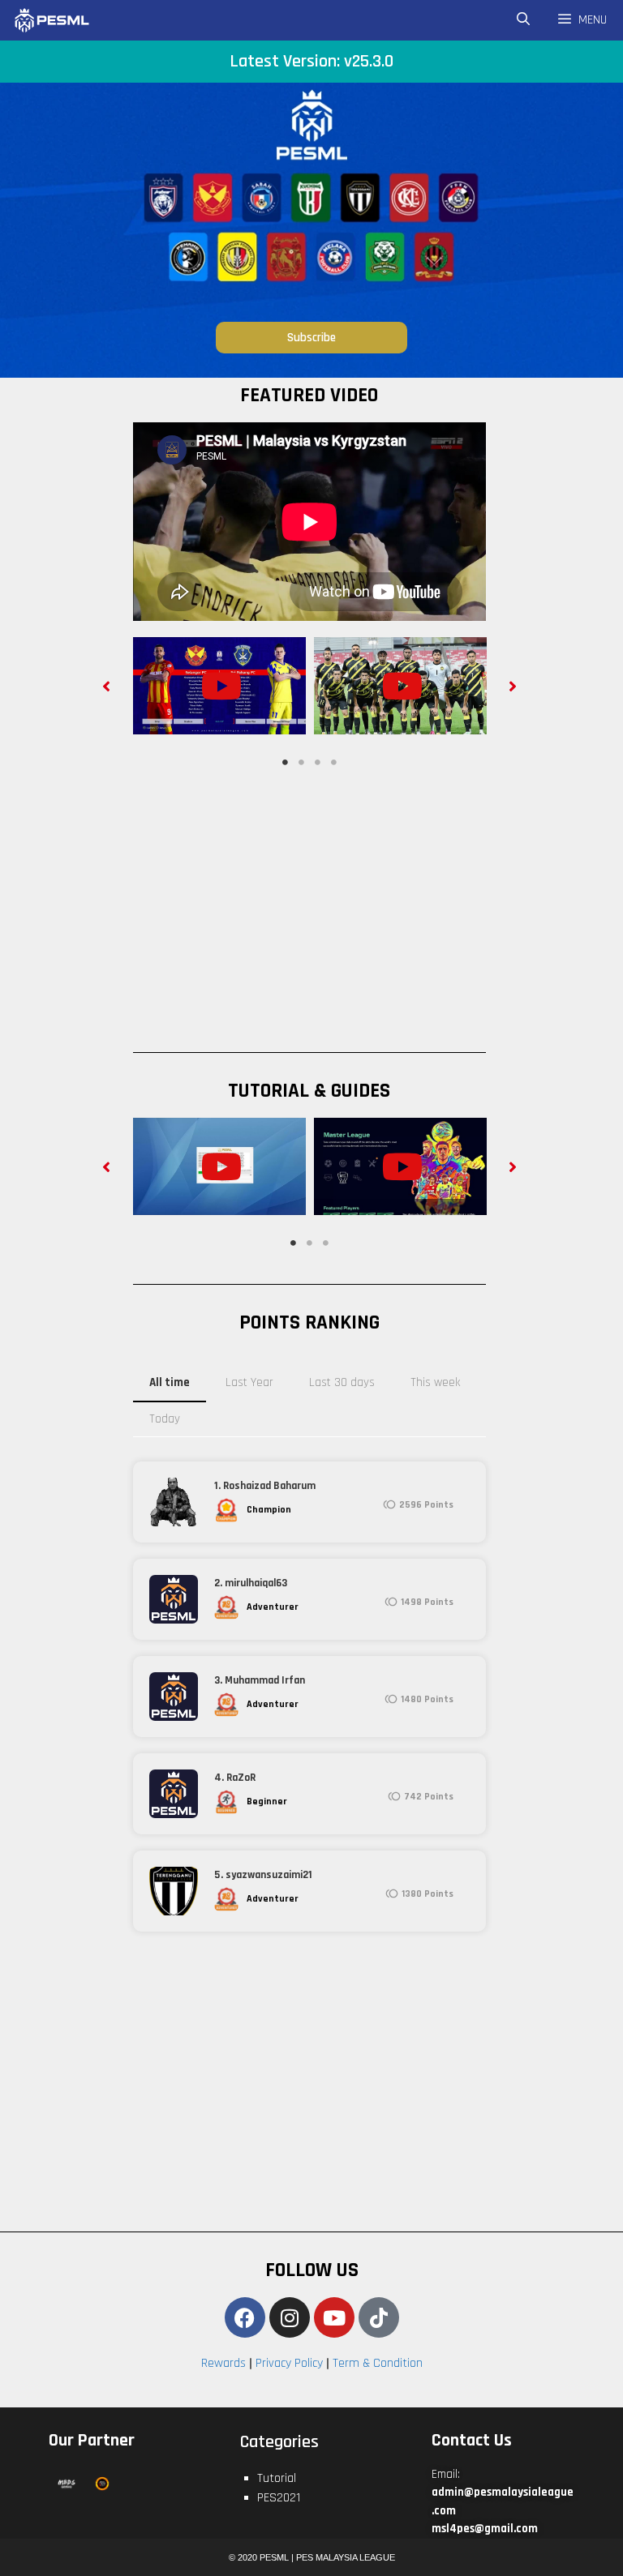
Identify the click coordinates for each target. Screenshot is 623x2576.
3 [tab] (317, 763)
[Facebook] (245, 2317)
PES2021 (279, 2498)
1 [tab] (285, 763)
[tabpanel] (219, 686)
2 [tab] (301, 763)
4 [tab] (333, 763)
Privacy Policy (289, 2363)
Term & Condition (378, 2363)
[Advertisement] (347, 905)
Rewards (223, 2363)
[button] (107, 685)
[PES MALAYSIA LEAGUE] (69, 20)
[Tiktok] (379, 2317)
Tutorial (277, 2478)
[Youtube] (334, 2317)
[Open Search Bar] (524, 20)
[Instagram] (290, 2317)
